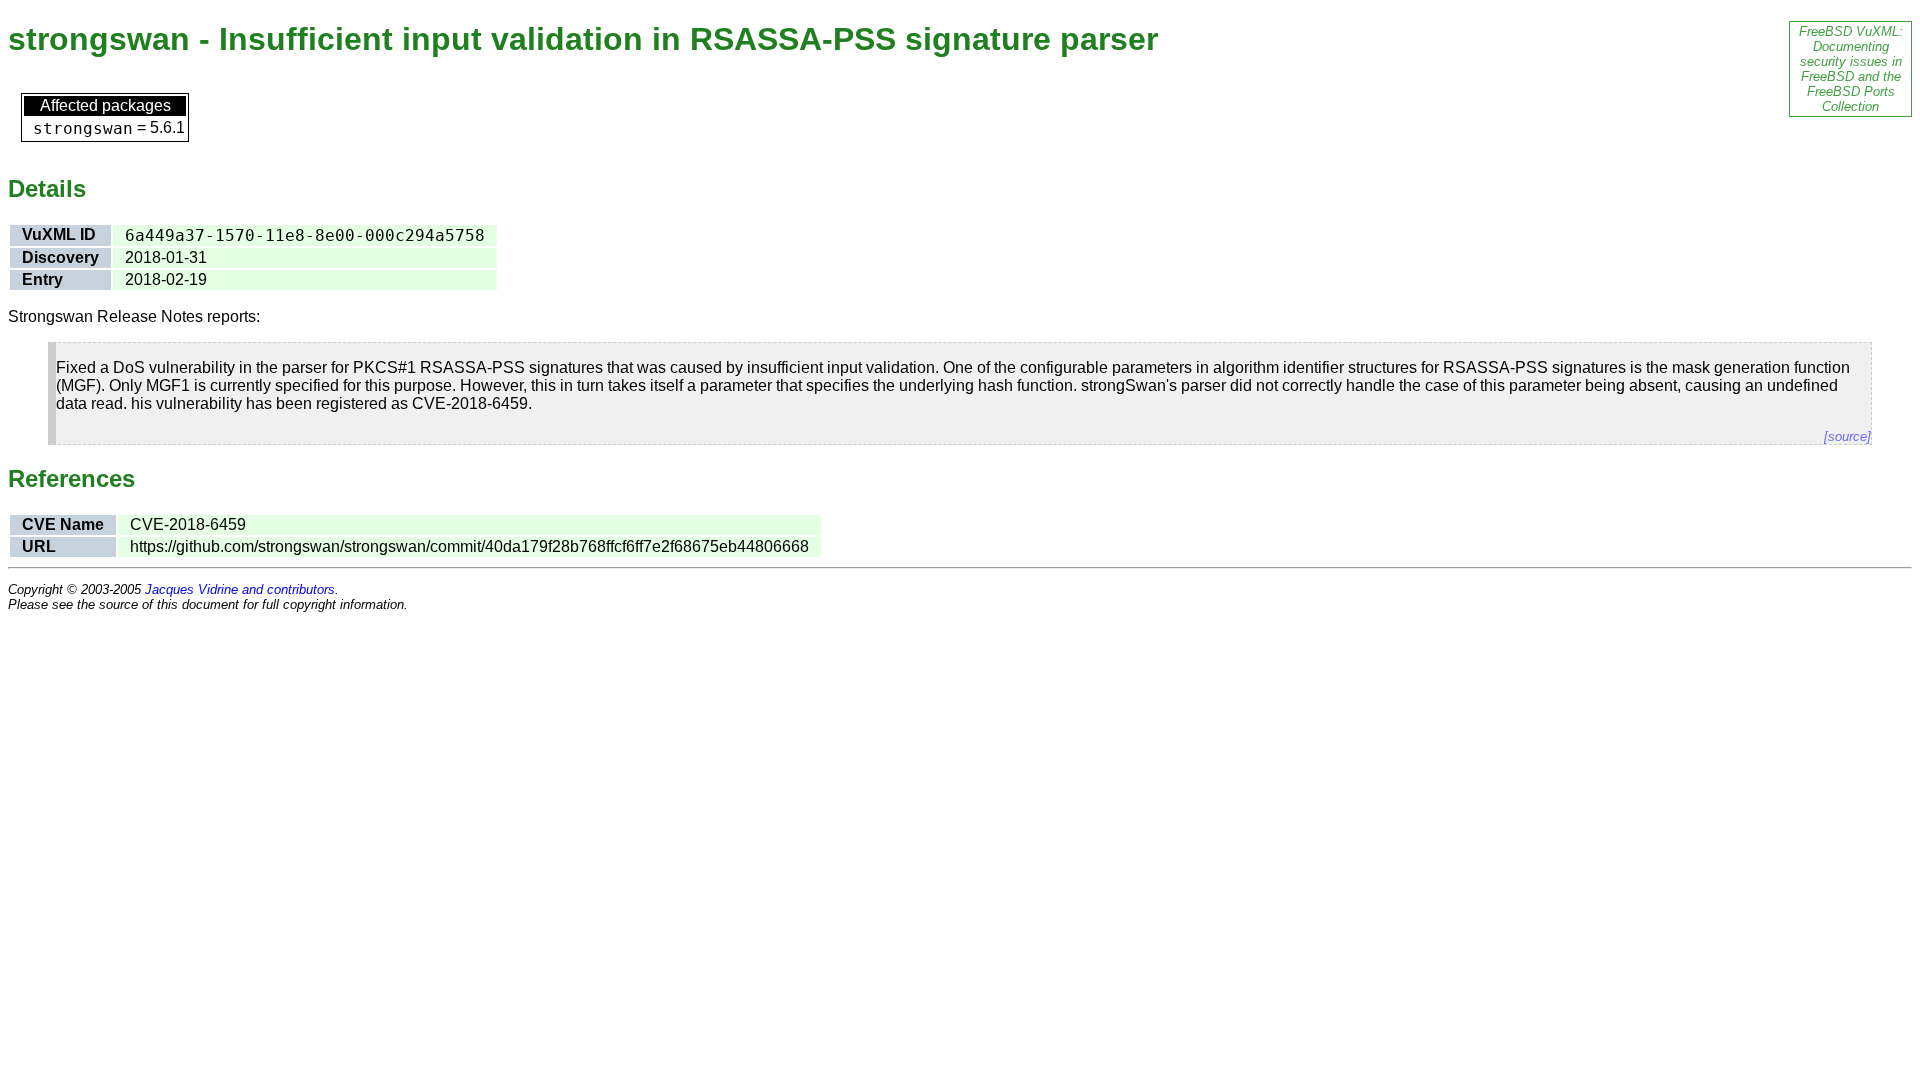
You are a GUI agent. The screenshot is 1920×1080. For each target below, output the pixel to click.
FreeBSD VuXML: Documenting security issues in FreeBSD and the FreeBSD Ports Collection (1851, 69)
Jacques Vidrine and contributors (240, 589)
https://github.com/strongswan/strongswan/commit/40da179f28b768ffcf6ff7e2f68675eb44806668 (469, 546)
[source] (1847, 436)
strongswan (83, 128)
